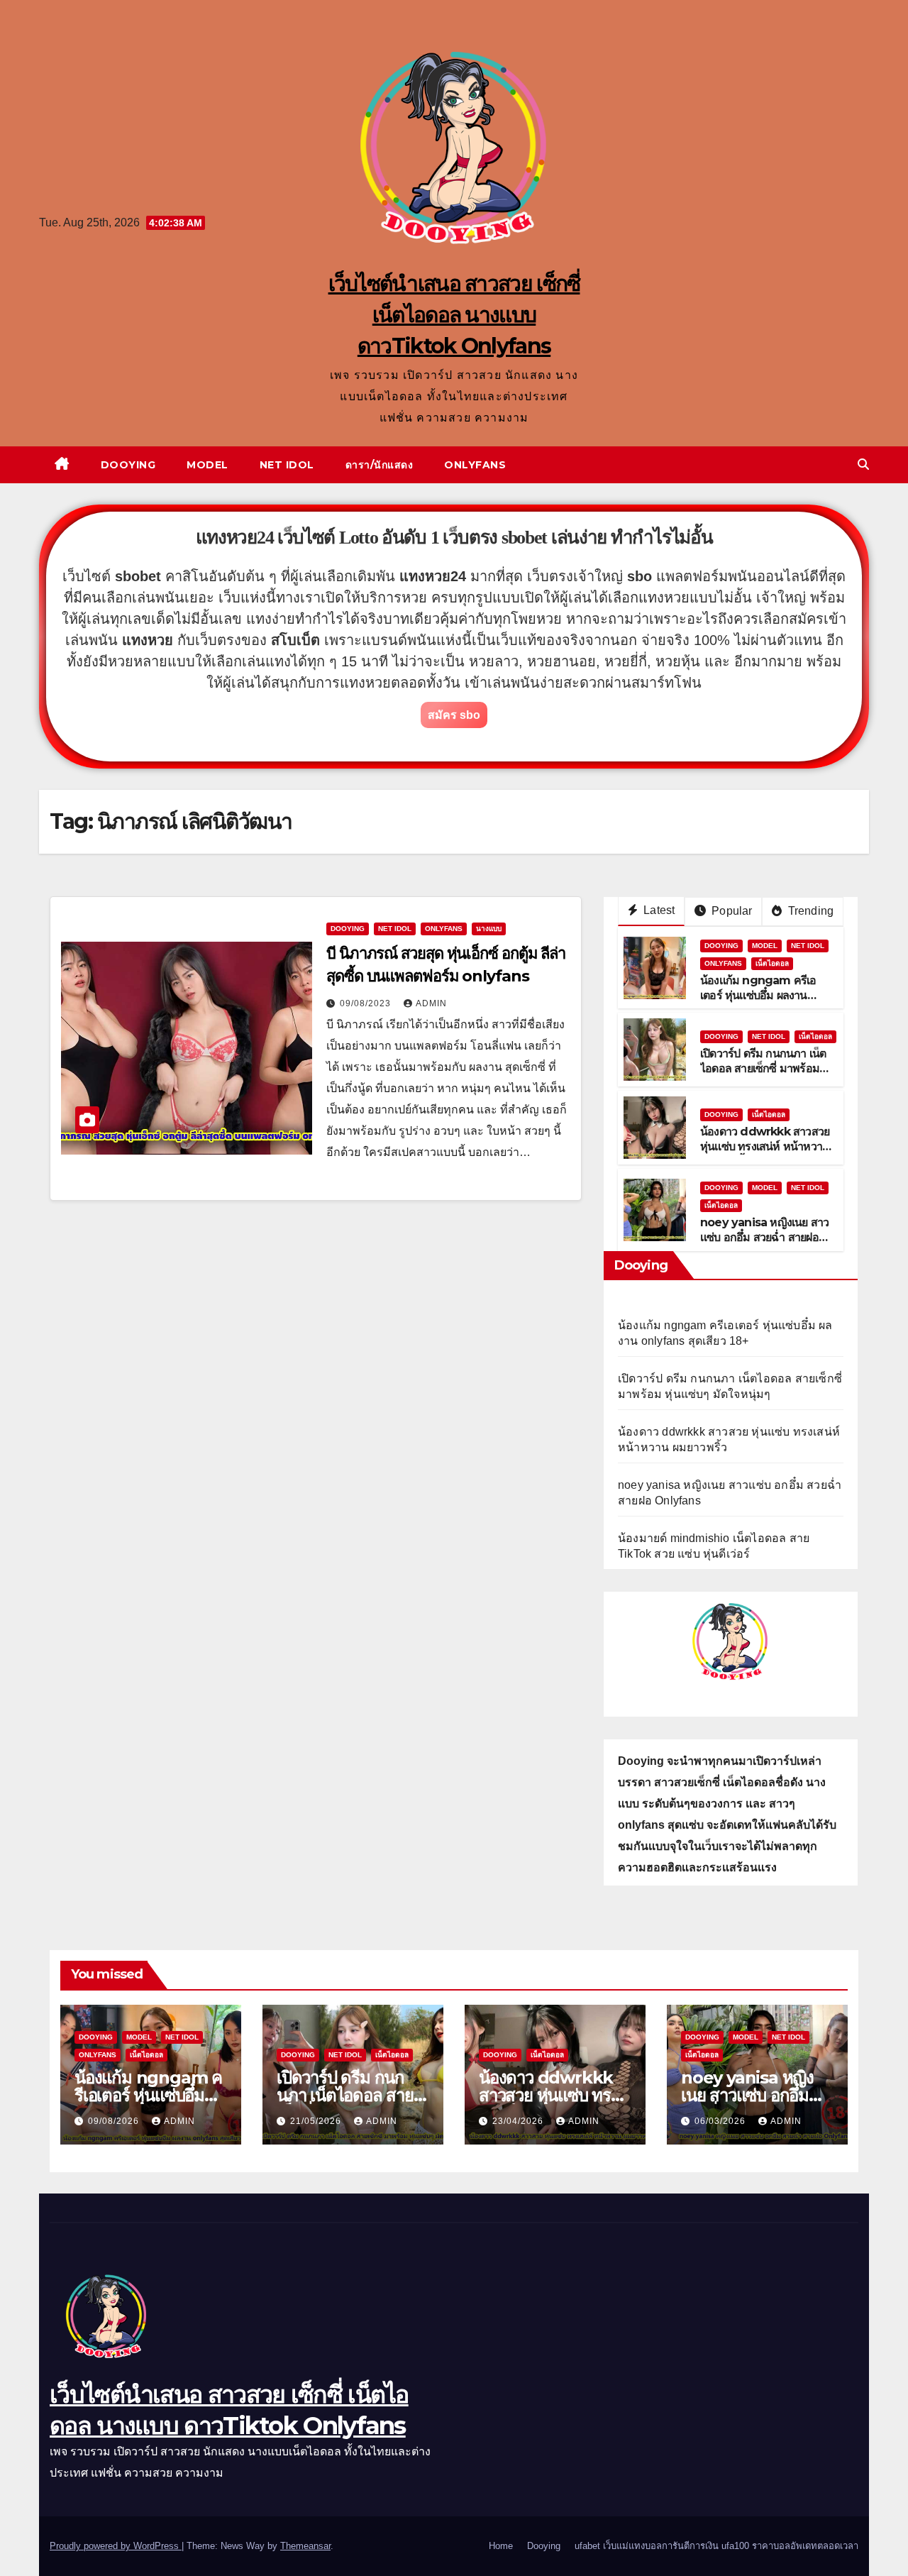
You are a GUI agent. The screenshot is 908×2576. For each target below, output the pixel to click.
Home (501, 2546)
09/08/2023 (367, 1003)
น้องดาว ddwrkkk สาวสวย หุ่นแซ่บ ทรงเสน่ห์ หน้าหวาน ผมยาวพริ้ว (765, 1146)
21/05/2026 (317, 2121)
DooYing (348, 929)
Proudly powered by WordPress (116, 2546)
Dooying (128, 465)
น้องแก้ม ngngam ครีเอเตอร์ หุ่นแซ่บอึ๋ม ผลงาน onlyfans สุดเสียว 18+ (758, 995)
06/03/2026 (721, 2121)
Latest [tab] (658, 910)
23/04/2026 (519, 2121)
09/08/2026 (115, 2121)
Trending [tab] (809, 911)
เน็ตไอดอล (772, 963)
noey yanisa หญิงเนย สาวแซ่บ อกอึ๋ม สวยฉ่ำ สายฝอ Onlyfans (764, 1237)
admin (431, 1003)
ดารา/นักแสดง (380, 465)
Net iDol (287, 465)
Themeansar (305, 2546)
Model (207, 465)
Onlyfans (475, 465)
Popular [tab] (731, 911)
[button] (863, 464)
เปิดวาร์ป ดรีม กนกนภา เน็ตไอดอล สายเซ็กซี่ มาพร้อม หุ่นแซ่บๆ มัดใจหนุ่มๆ (763, 1068)
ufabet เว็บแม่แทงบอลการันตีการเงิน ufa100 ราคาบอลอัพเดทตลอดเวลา (716, 2546)
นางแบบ (489, 929)
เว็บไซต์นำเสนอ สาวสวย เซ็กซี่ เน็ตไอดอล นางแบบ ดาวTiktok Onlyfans (454, 315)
